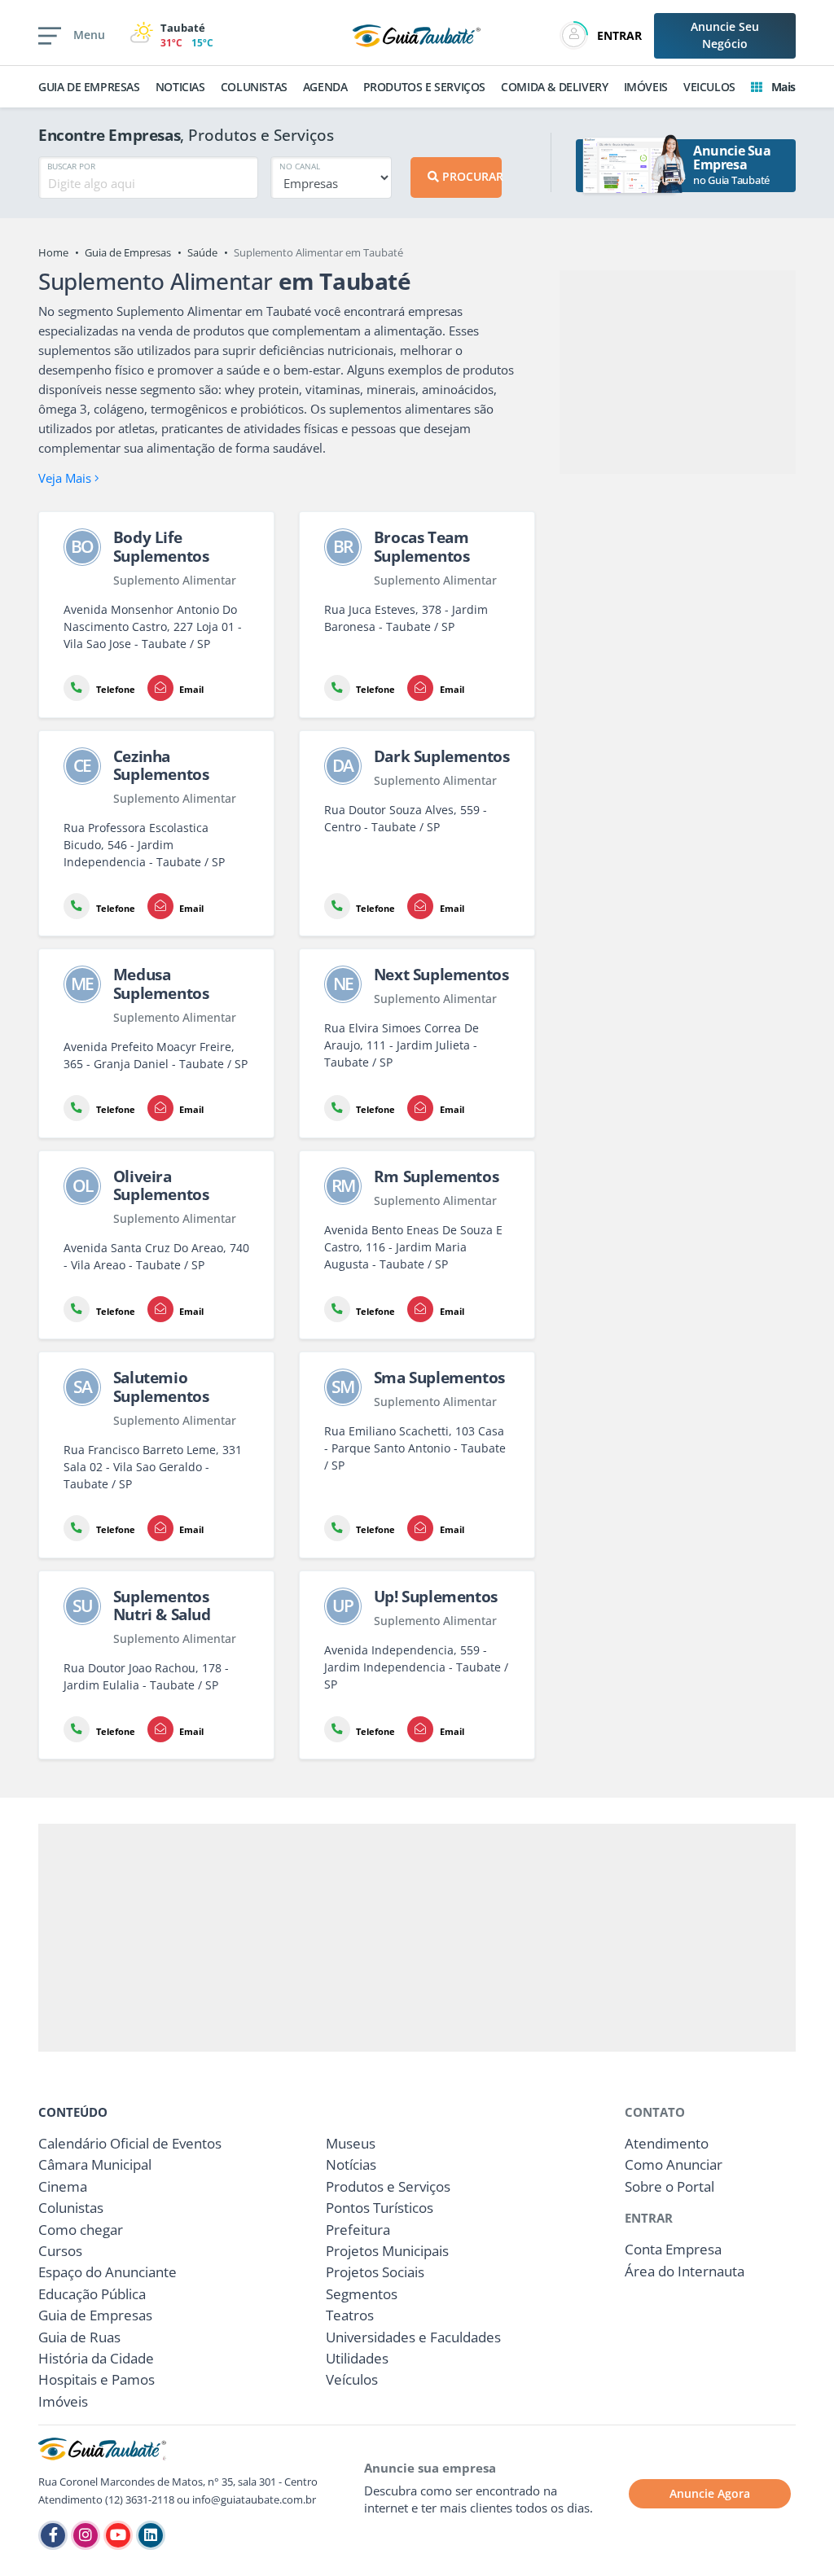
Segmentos (362, 2294)
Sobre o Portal (669, 2186)
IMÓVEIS (646, 87)
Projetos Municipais (387, 2251)
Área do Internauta (685, 2271)
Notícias (351, 2164)
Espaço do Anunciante (108, 2272)
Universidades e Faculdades (413, 2337)
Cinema (63, 2186)
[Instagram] (86, 2535)
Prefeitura (358, 2230)
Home (53, 252)
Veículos (352, 2379)
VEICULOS (709, 87)
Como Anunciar (674, 2164)
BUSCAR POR (71, 166)
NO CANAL (300, 166)
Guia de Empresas (128, 252)
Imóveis (63, 2401)
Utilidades (357, 2358)
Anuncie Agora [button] (710, 2493)
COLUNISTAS (254, 87)
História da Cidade (96, 2358)
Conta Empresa (673, 2249)
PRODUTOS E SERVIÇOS (424, 87)
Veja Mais (66, 478)
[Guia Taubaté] (417, 34)
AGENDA (325, 87)
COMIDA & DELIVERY (554, 87)
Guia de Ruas (79, 2337)
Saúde (202, 252)
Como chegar (81, 2230)
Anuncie (725, 35)
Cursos (60, 2251)
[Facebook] (53, 2535)
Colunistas (71, 2208)
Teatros (350, 2315)
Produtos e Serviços (388, 2186)
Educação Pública (92, 2294)
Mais (782, 87)
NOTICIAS (180, 87)
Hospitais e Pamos (97, 2379)
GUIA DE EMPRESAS (89, 87)
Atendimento (667, 2143)
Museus (351, 2143)
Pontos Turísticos (380, 2208)
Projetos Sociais (375, 2272)
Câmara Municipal (95, 2164)
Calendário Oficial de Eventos (130, 2143)
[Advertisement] (678, 372)
